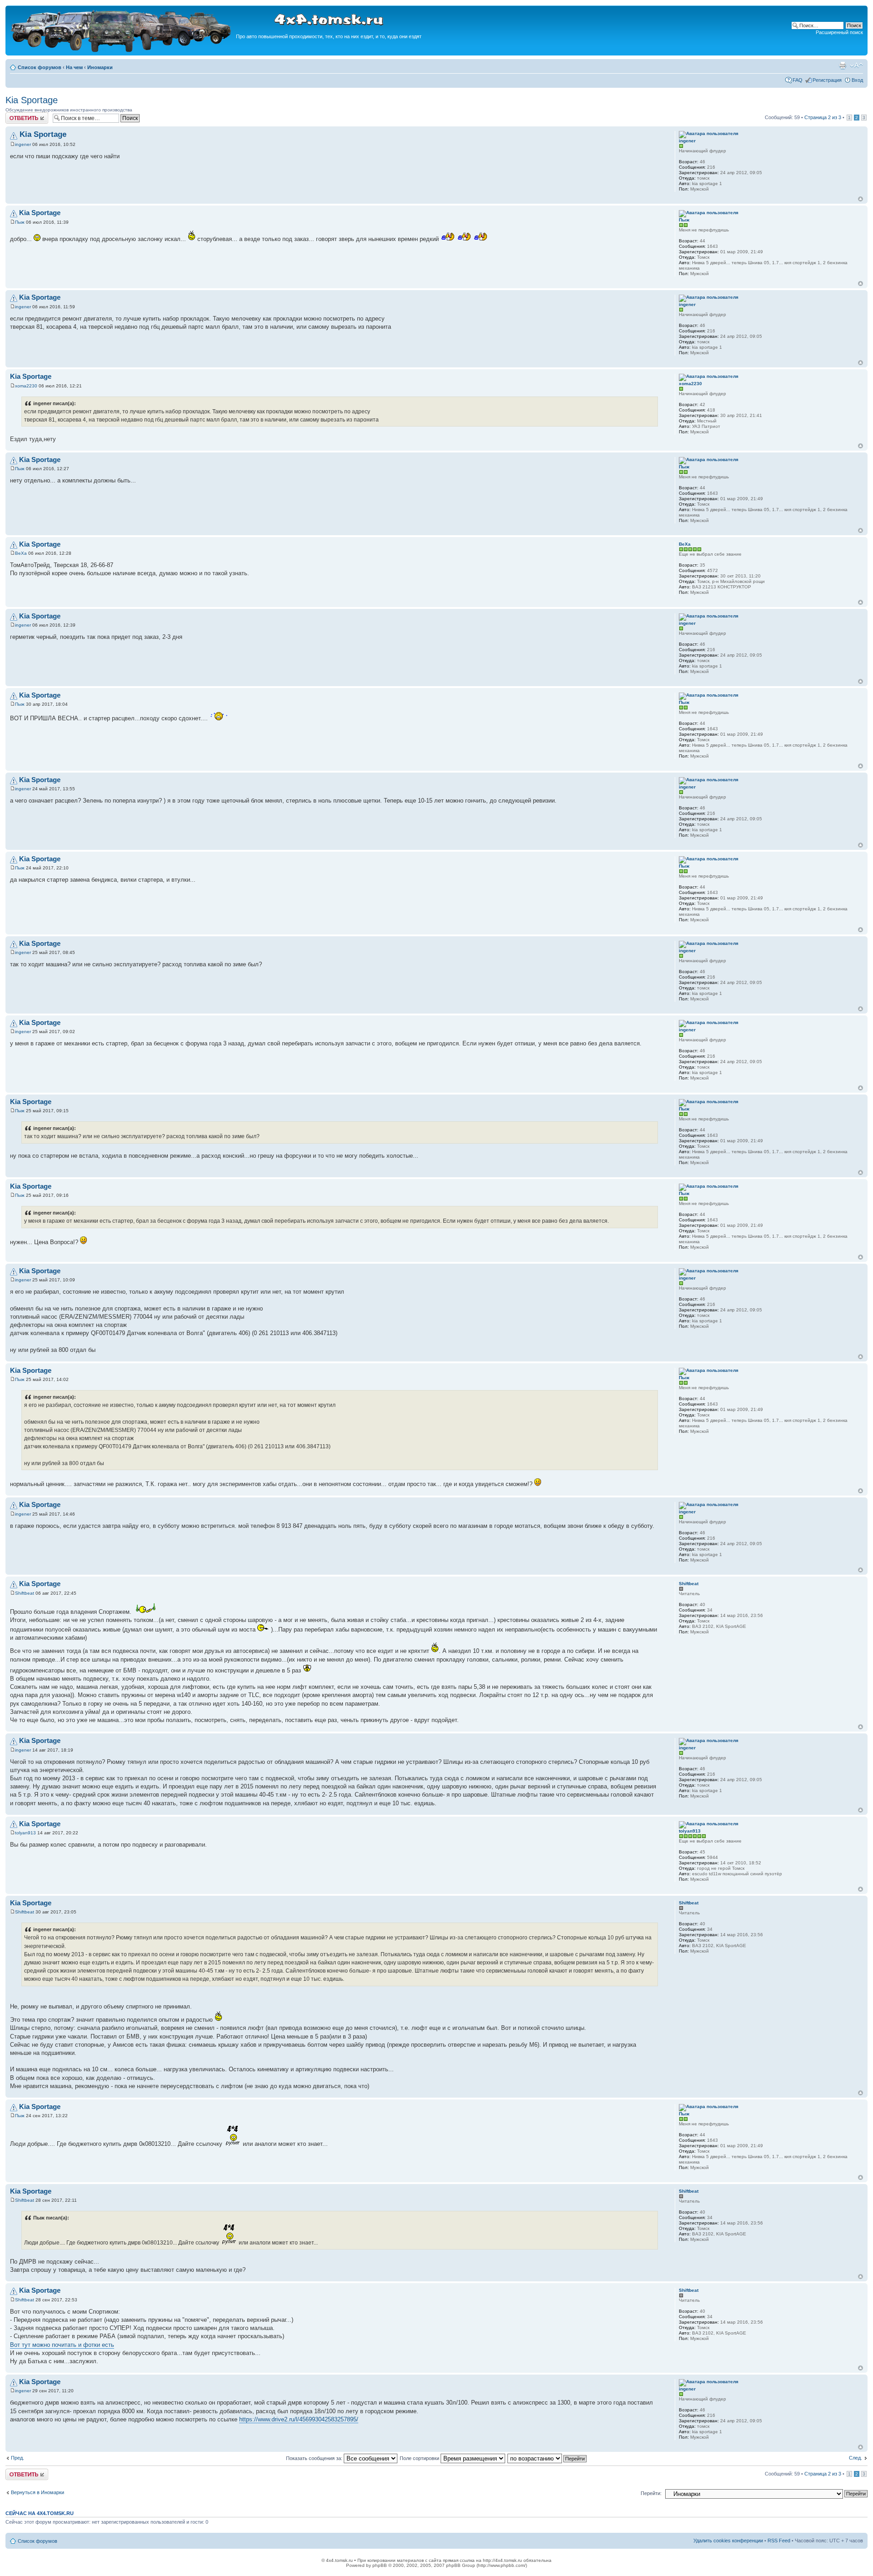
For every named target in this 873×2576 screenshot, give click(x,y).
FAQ (798, 80)
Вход (857, 80)
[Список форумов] (122, 51)
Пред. (18, 2458)
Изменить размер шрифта (856, 65)
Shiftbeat (25, 1593)
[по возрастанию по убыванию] (547, 2458)
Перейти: (651, 2493)
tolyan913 (25, 1833)
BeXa (21, 553)
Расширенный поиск (839, 32)
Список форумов (40, 67)
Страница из (823, 117)
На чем (74, 67)
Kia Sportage (32, 100)
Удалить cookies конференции (728, 2541)
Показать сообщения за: (315, 2458)
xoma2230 (26, 386)
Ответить (16, 115)
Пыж (20, 222)
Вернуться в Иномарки (38, 2492)
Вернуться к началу (860, 199)
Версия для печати (843, 65)
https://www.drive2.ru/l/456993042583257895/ (299, 2419)
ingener (23, 144)
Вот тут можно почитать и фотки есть (62, 2345)
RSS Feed (779, 2541)
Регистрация (827, 80)
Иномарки (100, 67)
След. (855, 2458)
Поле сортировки (420, 2458)
